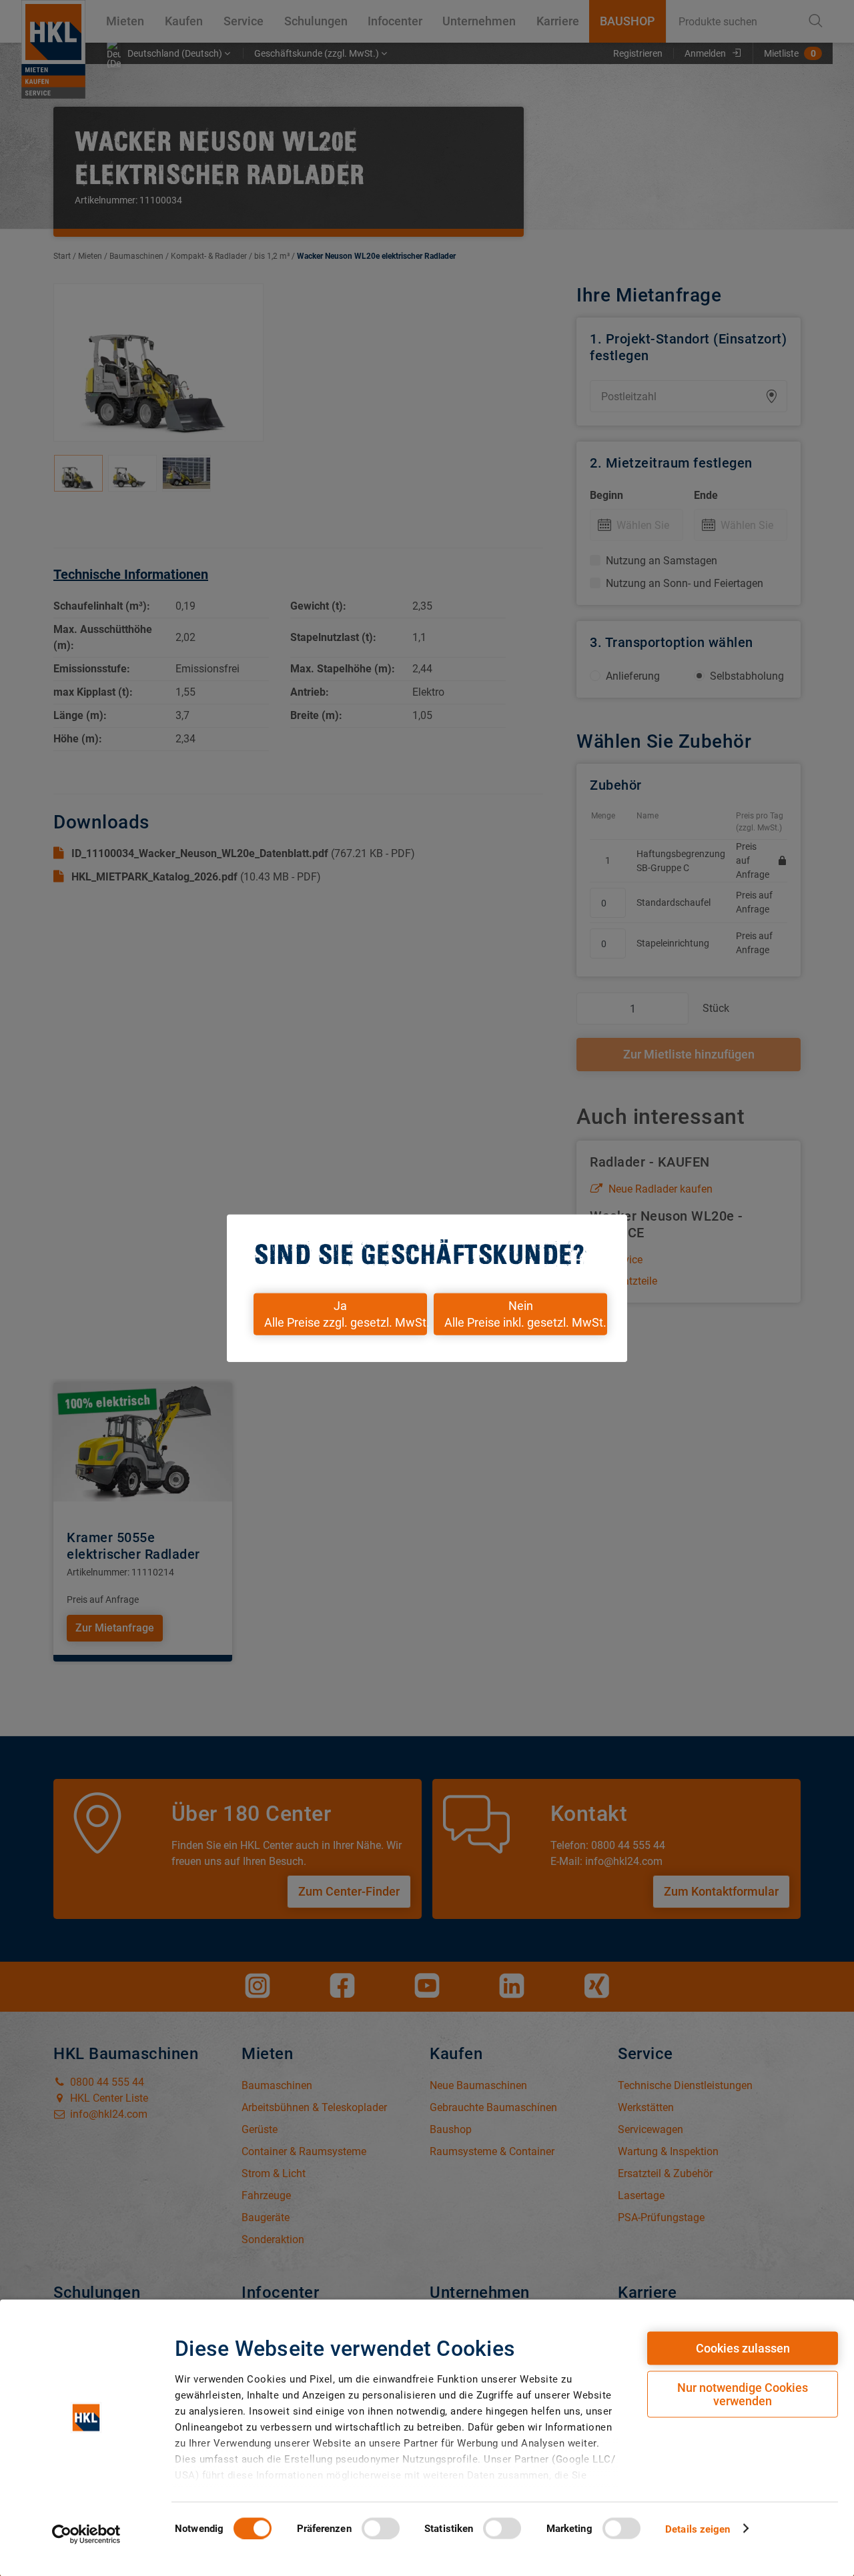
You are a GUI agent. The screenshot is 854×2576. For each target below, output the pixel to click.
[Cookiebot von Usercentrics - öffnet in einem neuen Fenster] (86, 2534)
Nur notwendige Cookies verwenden (743, 2394)
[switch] (381, 2528)
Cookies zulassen (743, 2348)
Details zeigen (698, 2529)
